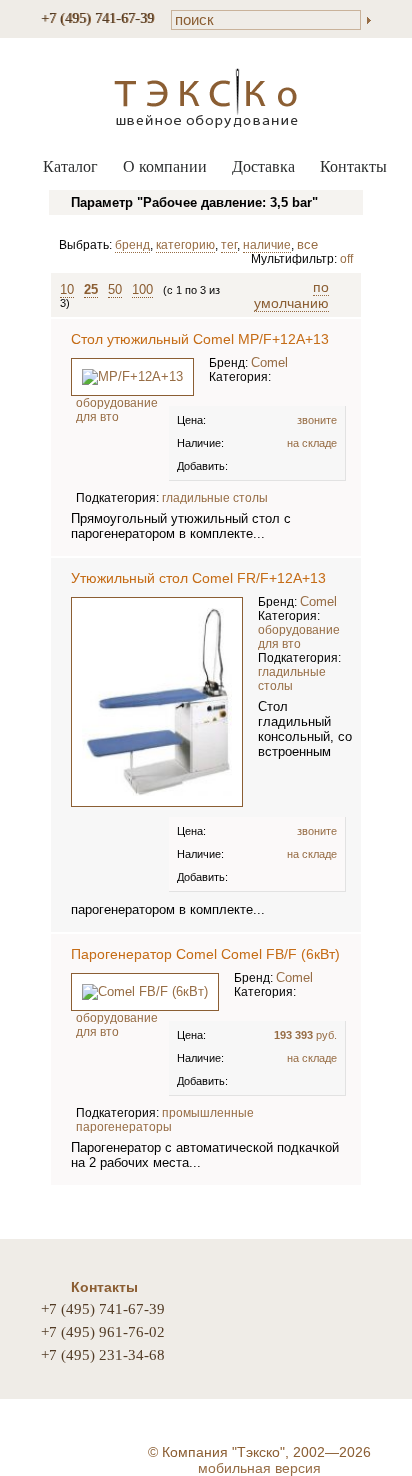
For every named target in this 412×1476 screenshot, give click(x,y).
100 (142, 289)
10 (67, 289)
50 (115, 289)
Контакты (353, 166)
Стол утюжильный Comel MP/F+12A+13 (200, 339)
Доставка (263, 166)
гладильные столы (215, 498)
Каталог (70, 166)
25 (91, 289)
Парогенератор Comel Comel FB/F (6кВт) (205, 954)
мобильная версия (259, 1468)
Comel (269, 362)
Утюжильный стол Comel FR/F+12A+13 (198, 578)
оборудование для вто (117, 410)
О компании (165, 166)
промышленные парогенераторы (165, 1120)
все (307, 244)
